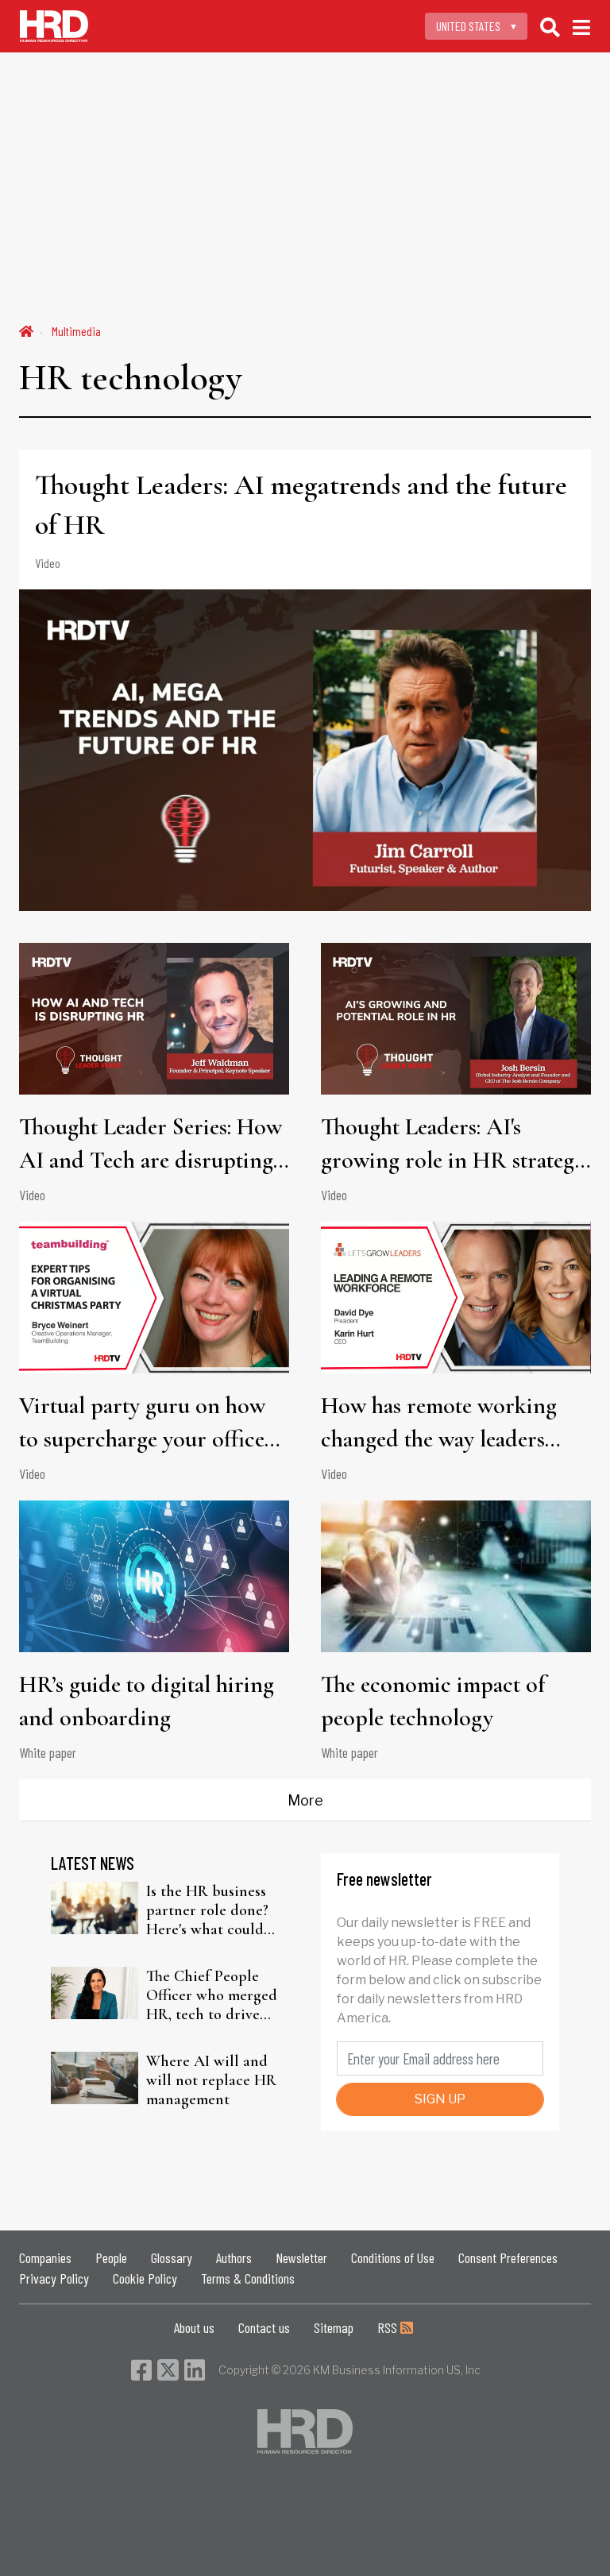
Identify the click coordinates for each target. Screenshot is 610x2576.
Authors (234, 2257)
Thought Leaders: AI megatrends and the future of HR (301, 505)
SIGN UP (440, 2099)
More (305, 1800)
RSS (389, 2327)
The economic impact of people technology (433, 1701)
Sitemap (334, 2327)
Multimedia (76, 331)
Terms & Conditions (248, 2278)
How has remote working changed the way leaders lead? (439, 1423)
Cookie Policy (145, 2278)
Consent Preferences (508, 2257)
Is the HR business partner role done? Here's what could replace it (207, 1910)
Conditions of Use (393, 2257)
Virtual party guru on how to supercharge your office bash (142, 1423)
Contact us (264, 2327)
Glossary (172, 2257)
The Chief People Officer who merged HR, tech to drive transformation (212, 1995)
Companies (45, 2257)
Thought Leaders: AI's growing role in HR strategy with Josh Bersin (453, 1145)
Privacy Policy (54, 2278)
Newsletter (301, 2257)
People (111, 2257)
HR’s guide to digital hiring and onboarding (147, 1701)
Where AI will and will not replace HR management (211, 2080)
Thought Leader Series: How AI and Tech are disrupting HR (151, 1145)
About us (194, 2327)
